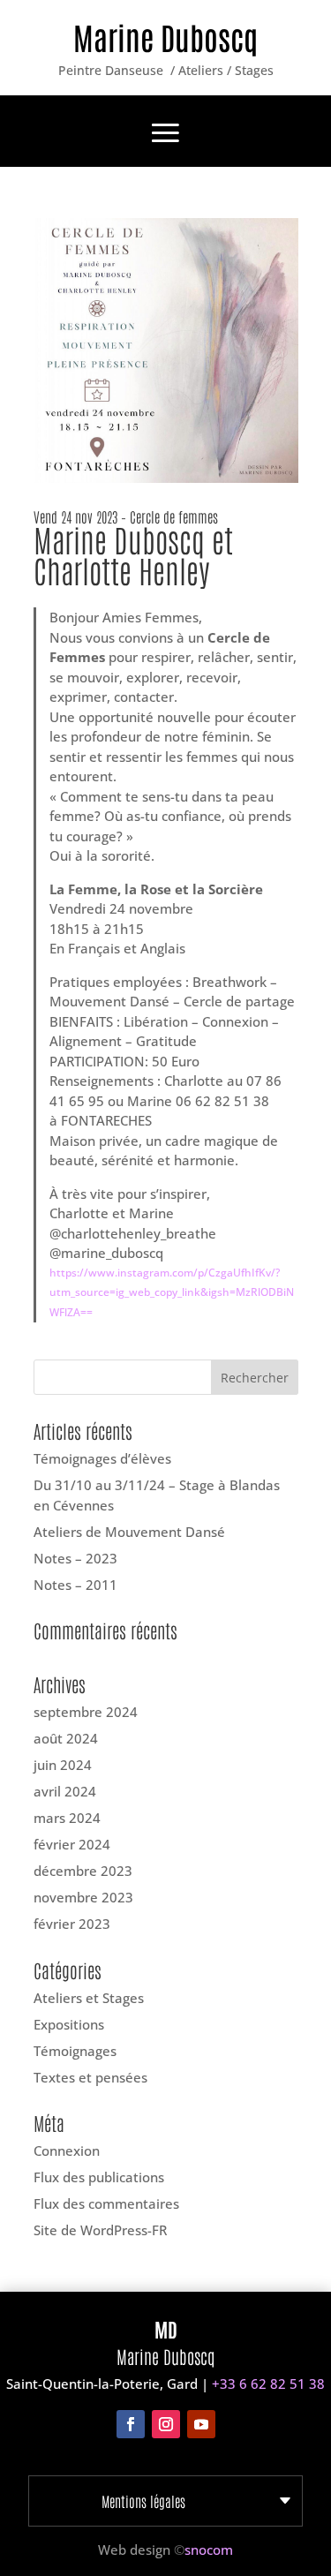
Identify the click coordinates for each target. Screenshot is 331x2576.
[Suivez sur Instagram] (166, 2424)
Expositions (69, 2024)
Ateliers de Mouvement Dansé (129, 1532)
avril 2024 (65, 1791)
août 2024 (66, 1738)
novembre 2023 (83, 1897)
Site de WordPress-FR (100, 2230)
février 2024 (72, 1844)
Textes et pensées (90, 2077)
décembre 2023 (83, 1871)
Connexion (67, 2150)
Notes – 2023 (75, 1558)
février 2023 (72, 1924)
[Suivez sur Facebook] (131, 2424)
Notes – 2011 (75, 1585)
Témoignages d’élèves (102, 1458)
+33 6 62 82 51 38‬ (268, 2384)
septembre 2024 (86, 1712)
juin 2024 (63, 1765)
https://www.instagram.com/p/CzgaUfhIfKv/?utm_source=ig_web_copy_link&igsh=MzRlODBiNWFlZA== (172, 1292)
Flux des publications (99, 2177)
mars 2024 (67, 1818)
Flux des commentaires (106, 2203)
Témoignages (75, 2051)
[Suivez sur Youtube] (201, 2424)
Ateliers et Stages (89, 1998)
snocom (209, 2550)
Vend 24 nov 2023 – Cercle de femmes (126, 516)
